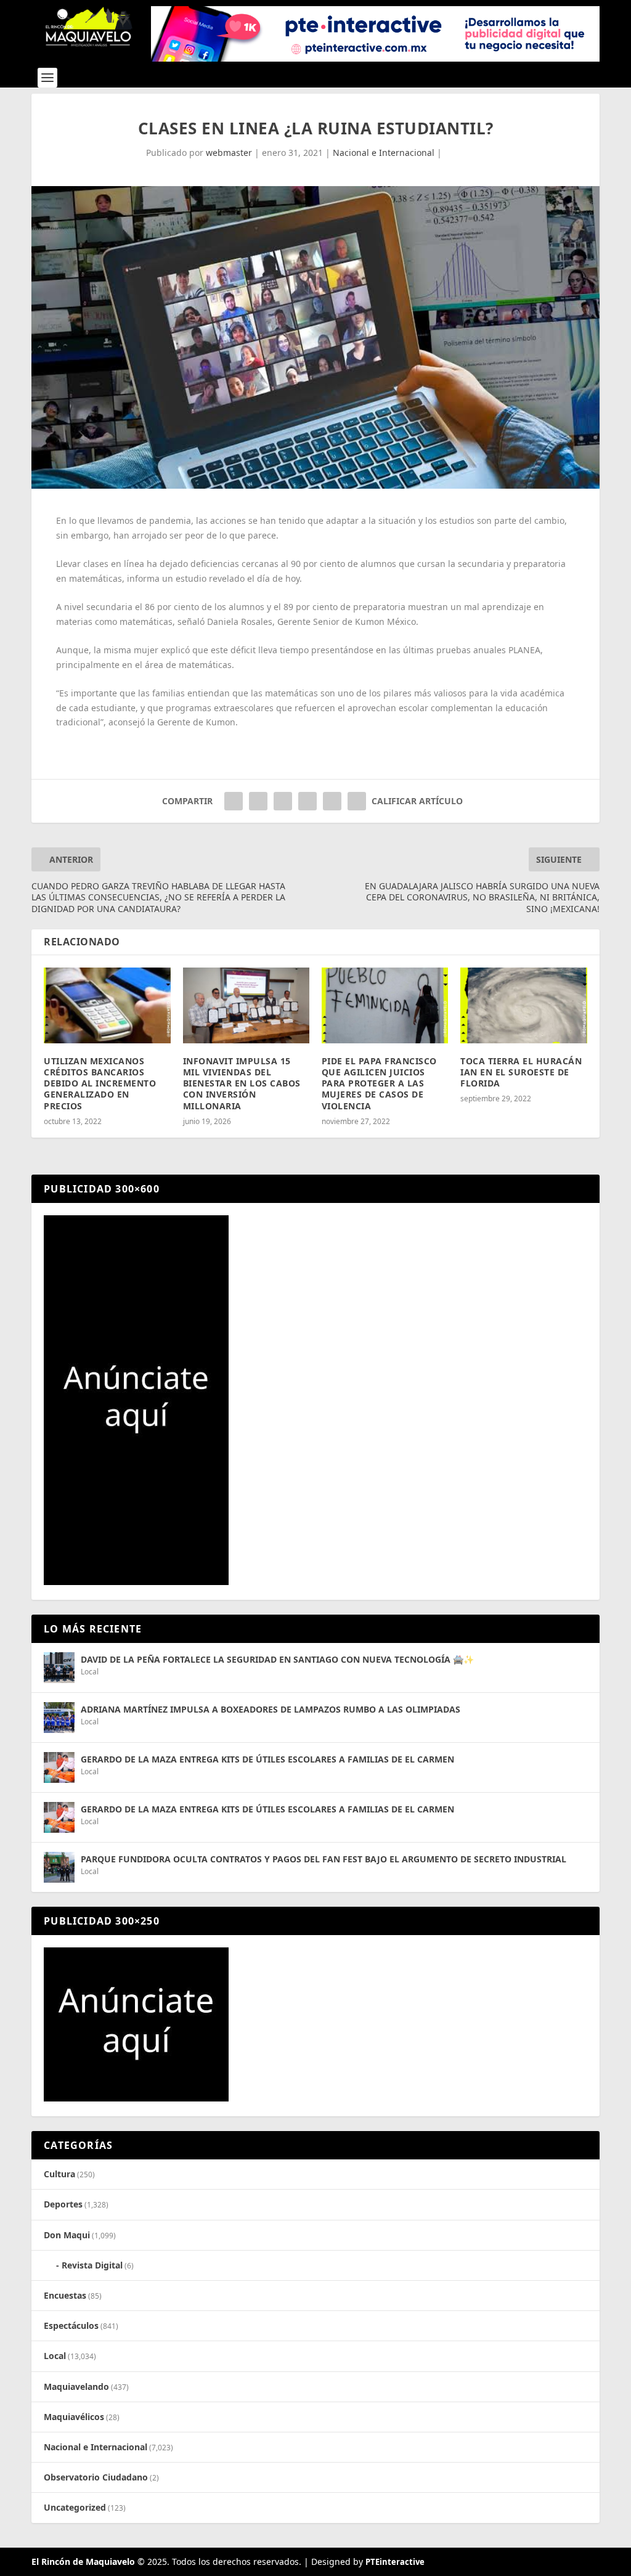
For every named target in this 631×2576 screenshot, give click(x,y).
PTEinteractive (395, 2562)
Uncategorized (75, 2507)
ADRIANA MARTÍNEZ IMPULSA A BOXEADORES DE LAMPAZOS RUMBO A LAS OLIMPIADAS (271, 1709)
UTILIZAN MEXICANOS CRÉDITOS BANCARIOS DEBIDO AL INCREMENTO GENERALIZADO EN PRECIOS (100, 1083)
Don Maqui (67, 2235)
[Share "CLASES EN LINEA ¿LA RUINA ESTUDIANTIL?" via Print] (357, 801)
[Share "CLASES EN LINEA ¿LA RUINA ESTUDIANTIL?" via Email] (332, 801)
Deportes (63, 2204)
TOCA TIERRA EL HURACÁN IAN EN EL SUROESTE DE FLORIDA (521, 1072)
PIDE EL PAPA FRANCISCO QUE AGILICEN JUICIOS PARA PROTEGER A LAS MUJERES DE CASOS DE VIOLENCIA (379, 1083)
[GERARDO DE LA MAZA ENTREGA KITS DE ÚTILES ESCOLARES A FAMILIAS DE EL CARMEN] (59, 1767)
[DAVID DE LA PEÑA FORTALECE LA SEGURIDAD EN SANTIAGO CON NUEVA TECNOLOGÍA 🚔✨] (59, 1668)
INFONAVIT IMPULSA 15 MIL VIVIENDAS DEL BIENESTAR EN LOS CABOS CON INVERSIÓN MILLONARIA (242, 1083)
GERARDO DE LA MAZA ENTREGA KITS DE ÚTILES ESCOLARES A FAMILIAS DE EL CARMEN (267, 1759)
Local (90, 1672)
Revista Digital (92, 2265)
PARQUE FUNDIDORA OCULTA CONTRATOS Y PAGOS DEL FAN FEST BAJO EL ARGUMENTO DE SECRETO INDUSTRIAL (324, 1859)
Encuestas (65, 2295)
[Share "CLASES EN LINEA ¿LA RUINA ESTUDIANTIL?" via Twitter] (258, 801)
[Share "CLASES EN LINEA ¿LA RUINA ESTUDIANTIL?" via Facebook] (234, 801)
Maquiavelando (76, 2386)
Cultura (59, 2174)
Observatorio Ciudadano (96, 2477)
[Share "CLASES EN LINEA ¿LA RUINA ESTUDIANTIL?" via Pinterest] (283, 801)
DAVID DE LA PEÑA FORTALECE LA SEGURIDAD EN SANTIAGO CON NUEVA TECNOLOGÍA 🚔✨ (277, 1659)
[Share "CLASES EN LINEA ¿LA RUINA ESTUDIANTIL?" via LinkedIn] (307, 801)
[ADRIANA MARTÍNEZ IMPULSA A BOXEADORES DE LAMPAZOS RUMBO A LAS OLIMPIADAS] (59, 1718)
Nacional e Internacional (384, 153)
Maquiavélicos (74, 2417)
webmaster (229, 153)
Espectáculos (71, 2325)
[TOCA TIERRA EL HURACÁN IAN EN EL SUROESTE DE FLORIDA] (523, 1005)
